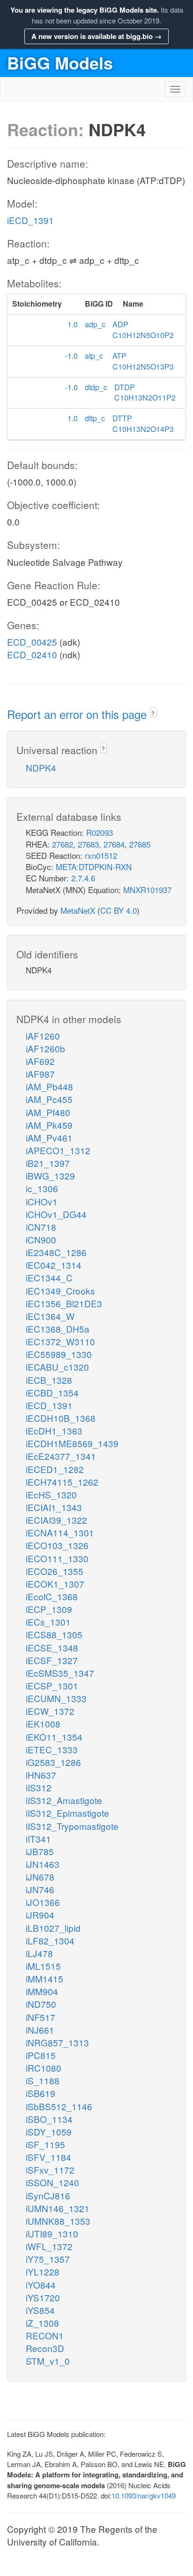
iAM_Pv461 (49, 1138)
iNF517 (41, 2017)
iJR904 (40, 1915)
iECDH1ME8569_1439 (72, 1443)
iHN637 (41, 1775)
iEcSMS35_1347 (60, 1673)
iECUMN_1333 (56, 1698)
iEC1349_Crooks (60, 1291)
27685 (140, 844)
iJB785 (40, 1851)
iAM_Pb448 (49, 1086)
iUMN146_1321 (58, 2208)
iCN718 (41, 1227)
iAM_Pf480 (48, 1112)
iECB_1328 (49, 1380)
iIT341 (38, 1839)
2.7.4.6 (83, 878)
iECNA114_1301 (60, 1532)
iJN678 (40, 1877)
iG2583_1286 (53, 1762)
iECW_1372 (50, 1711)
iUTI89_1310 (52, 2233)
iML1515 (43, 1966)
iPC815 (41, 2055)
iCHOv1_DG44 (56, 1214)
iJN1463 (43, 1864)
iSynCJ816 (48, 2195)
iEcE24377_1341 (61, 1456)
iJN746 (40, 1889)
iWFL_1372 (49, 2246)
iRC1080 (44, 2068)
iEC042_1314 (54, 1265)
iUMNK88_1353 (58, 2221)
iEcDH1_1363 (54, 1431)
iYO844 (41, 2285)
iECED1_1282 (55, 1469)
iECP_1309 (49, 1609)
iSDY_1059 (49, 2132)
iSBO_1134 (49, 2119)
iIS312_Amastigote (64, 1800)
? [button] (153, 713)
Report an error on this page (78, 714)
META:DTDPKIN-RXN (94, 867)
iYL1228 (43, 2271)
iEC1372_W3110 (60, 1341)
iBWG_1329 (50, 1176)
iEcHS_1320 (51, 1494)
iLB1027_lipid (53, 1928)
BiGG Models (60, 62)
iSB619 (41, 2093)
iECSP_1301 (52, 1685)
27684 (114, 844)
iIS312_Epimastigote (67, 1813)
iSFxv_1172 (50, 2170)
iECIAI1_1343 (54, 1507)
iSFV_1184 (48, 2157)
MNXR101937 (147, 890)
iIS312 (39, 1787)
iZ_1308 (42, 2323)
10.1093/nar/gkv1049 (144, 2495)
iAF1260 (43, 1036)
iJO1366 (43, 1902)
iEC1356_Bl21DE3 (64, 1303)
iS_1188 (43, 2080)
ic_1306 (42, 1188)
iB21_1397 (48, 1163)
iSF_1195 (45, 2144)
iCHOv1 (42, 1201)
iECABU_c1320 (57, 1367)
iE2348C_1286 (56, 1252)
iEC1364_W (50, 1316)
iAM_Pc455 (49, 1099)
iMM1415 (45, 1978)
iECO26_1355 (55, 1571)
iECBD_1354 (52, 1392)
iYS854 (40, 2310)
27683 (88, 844)
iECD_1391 (30, 220)
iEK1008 (43, 1724)
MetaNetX (78, 910)
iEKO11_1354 (54, 1737)
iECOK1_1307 (55, 1584)
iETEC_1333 (52, 1749)
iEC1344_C (49, 1277)
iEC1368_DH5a (58, 1329)
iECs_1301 (48, 1622)
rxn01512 (101, 855)
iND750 (41, 2004)
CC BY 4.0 (119, 910)
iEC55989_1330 (59, 1354)
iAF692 (40, 1061)
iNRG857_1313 (57, 2042)
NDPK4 (41, 767)
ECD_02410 (32, 654)
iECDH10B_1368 (61, 1418)
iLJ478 (39, 1953)
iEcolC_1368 (52, 1596)
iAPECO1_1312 (58, 1150)
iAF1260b (45, 1048)
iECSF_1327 (52, 1660)
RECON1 (45, 2335)
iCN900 (41, 1239)
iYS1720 (43, 2297)
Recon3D (45, 2348)
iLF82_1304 (50, 1940)
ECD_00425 (32, 642)
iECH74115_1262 (62, 1482)
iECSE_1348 (52, 1647)
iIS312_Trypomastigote (72, 1826)
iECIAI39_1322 (56, 1520)
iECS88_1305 (54, 1634)
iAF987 (40, 1074)
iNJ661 (40, 2030)
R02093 (100, 832)
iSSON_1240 (52, 2182)
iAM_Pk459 (49, 1125)
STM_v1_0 (48, 2361)
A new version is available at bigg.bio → (96, 36)
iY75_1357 (48, 2259)
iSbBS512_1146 (59, 2106)
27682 (63, 844)
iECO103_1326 (57, 1545)
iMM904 (42, 1991)
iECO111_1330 (57, 1558)
